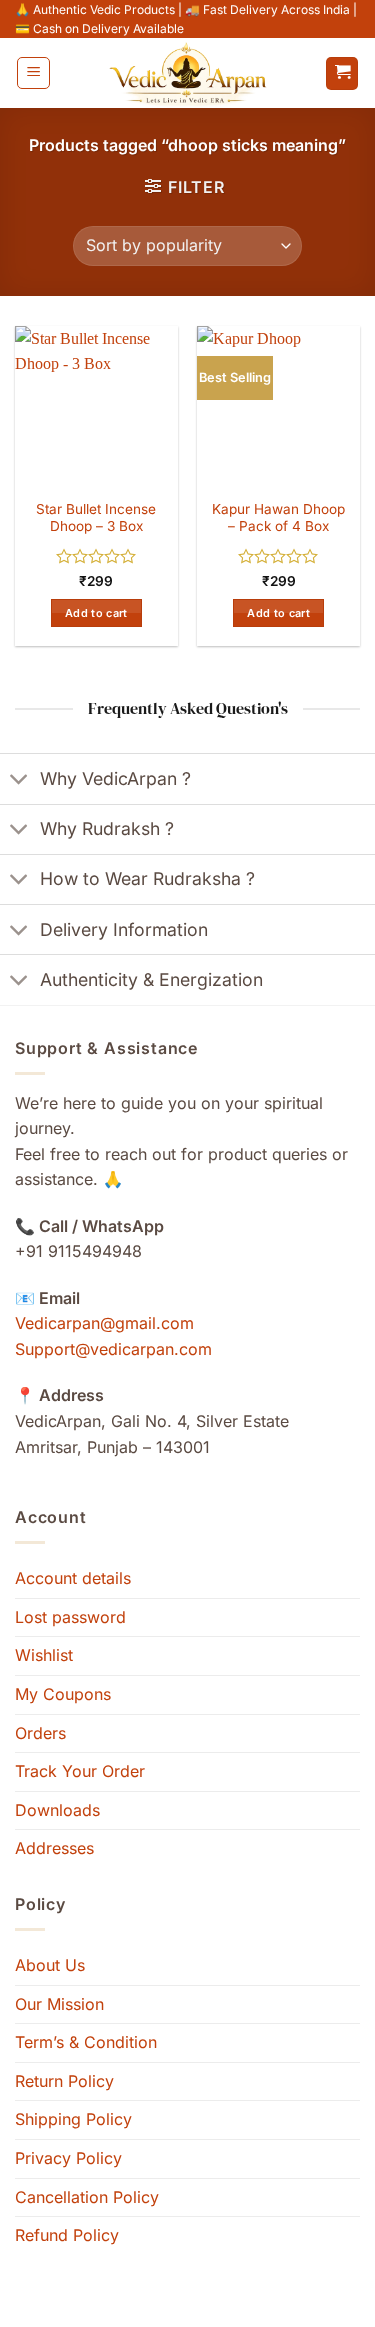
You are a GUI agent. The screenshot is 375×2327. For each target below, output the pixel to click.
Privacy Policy (68, 2158)
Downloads (57, 1810)
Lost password (70, 1617)
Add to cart (96, 613)
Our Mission (59, 2004)
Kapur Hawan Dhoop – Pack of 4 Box (278, 518)
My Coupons (63, 1694)
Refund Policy (67, 2235)
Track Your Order (80, 1771)
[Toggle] (19, 780)
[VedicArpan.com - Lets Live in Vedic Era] (188, 73)
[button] (33, 73)
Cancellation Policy (87, 2197)
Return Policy (64, 2081)
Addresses (54, 1848)
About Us (50, 1965)
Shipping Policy (73, 2119)
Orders (40, 1733)
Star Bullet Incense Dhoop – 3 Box (96, 518)
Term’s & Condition (86, 2042)
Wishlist (44, 1655)
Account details (73, 1578)
